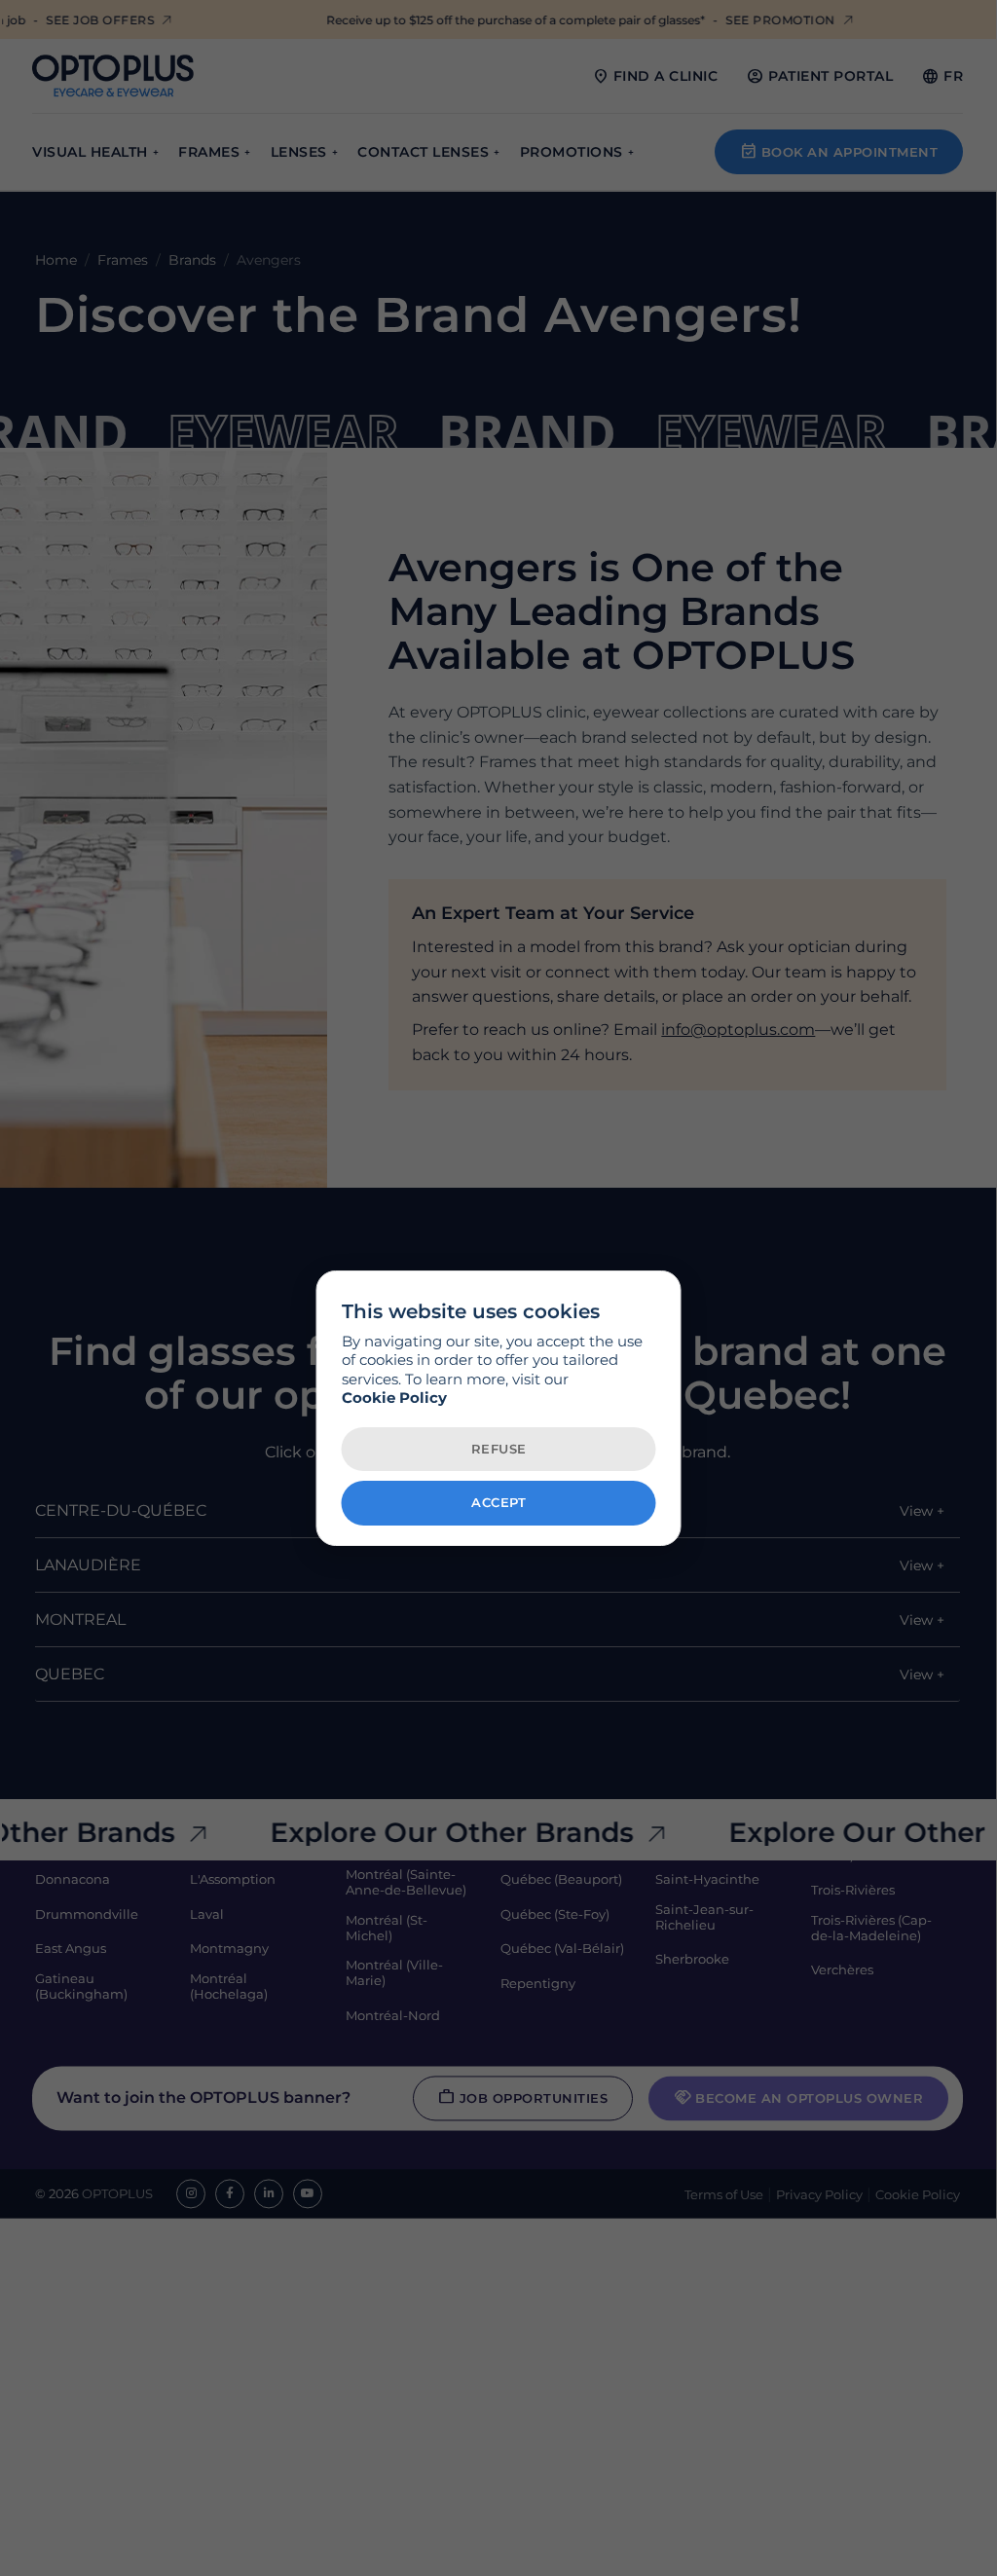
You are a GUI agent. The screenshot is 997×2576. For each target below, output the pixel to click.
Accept (498, 1502)
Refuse (499, 1449)
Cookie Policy (394, 1398)
